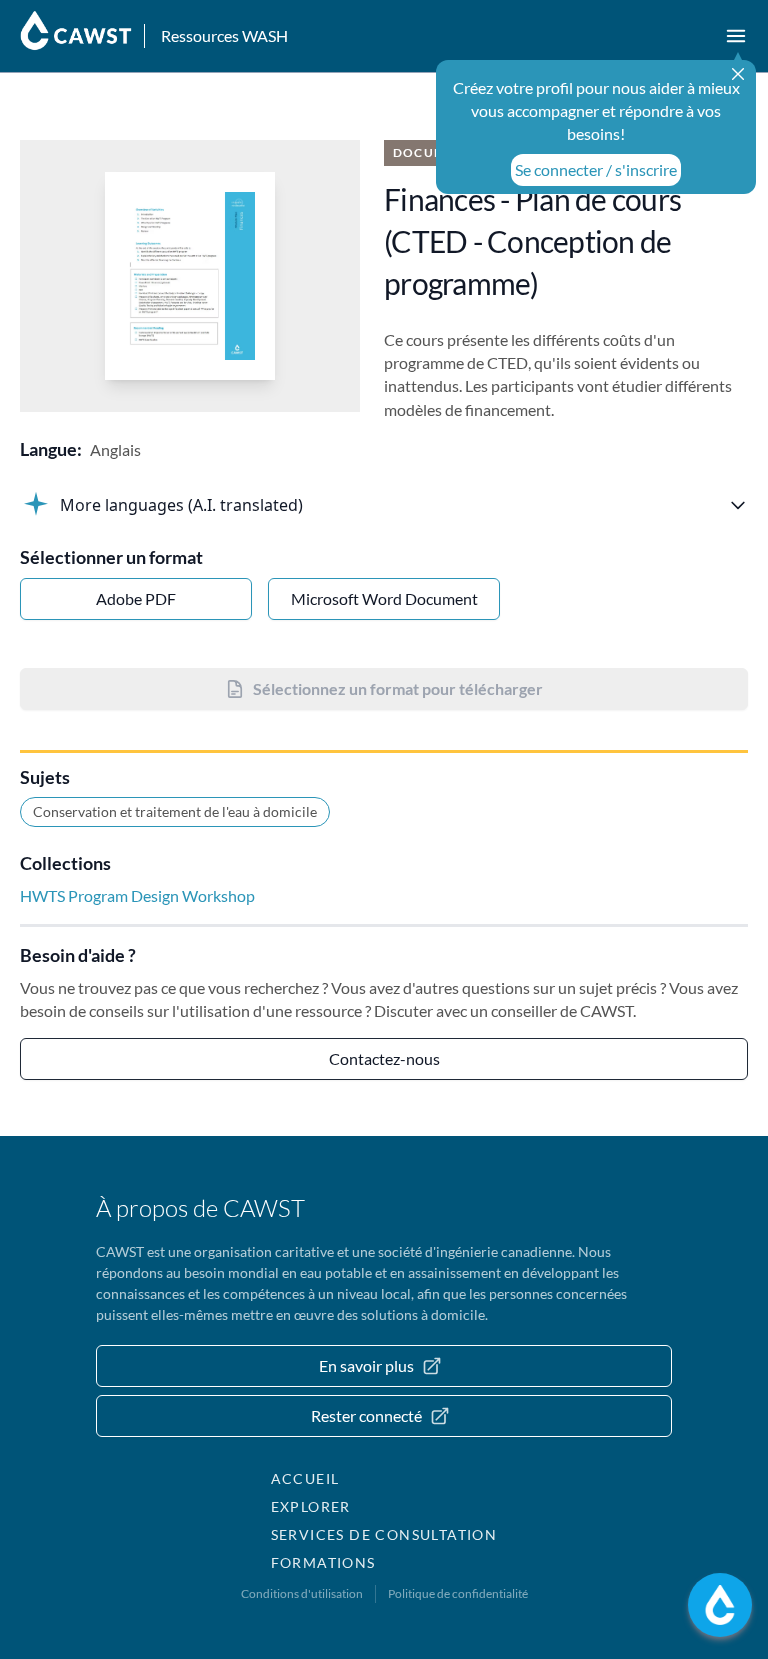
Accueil (305, 1478)
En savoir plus (366, 1365)
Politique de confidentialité (458, 1593)
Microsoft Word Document (384, 598)
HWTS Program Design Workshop (137, 895)
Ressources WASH (224, 35)
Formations (323, 1562)
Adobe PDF (136, 598)
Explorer (311, 1506)
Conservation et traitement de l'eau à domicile (175, 811)
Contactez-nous (384, 1058)
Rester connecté (366, 1415)
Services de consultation (384, 1534)
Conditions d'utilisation (302, 1593)
